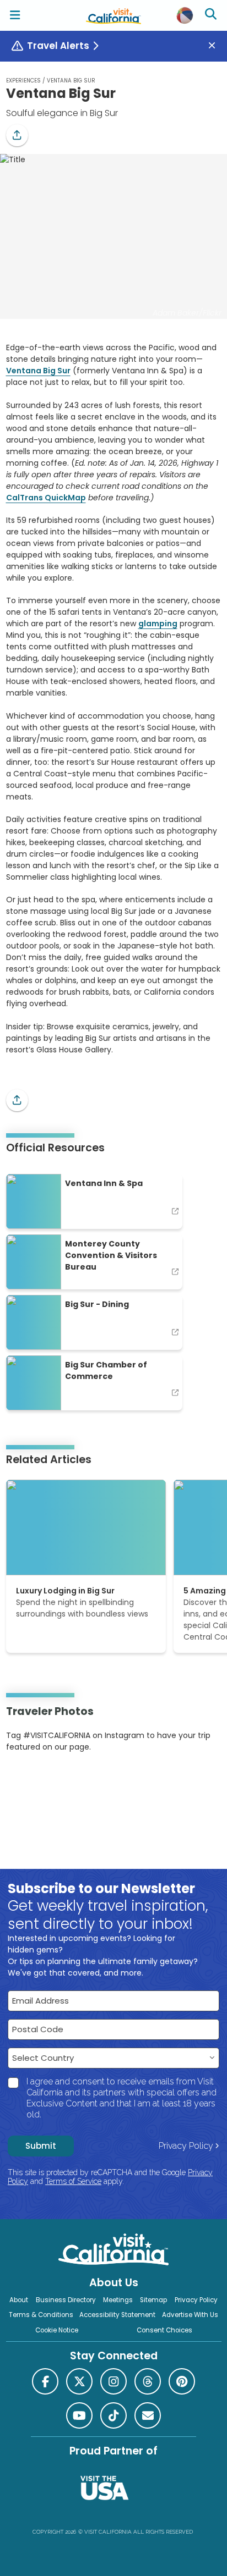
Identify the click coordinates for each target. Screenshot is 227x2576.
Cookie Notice (57, 2330)
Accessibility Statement (117, 2315)
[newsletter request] (148, 2415)
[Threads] (148, 2381)
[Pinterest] (36, 1781)
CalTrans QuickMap (46, 498)
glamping (158, 624)
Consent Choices (164, 2330)
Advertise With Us (190, 2315)
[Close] (216, 46)
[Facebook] (45, 2381)
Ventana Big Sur (38, 371)
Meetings (118, 2300)
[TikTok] (113, 2415)
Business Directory (66, 2300)
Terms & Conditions (41, 2315)
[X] (79, 2381)
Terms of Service (73, 2181)
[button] (17, 135)
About (19, 2300)
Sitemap (153, 2300)
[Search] (212, 15)
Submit (41, 2146)
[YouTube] (51, 1781)
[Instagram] (22, 1781)
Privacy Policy (186, 2146)
